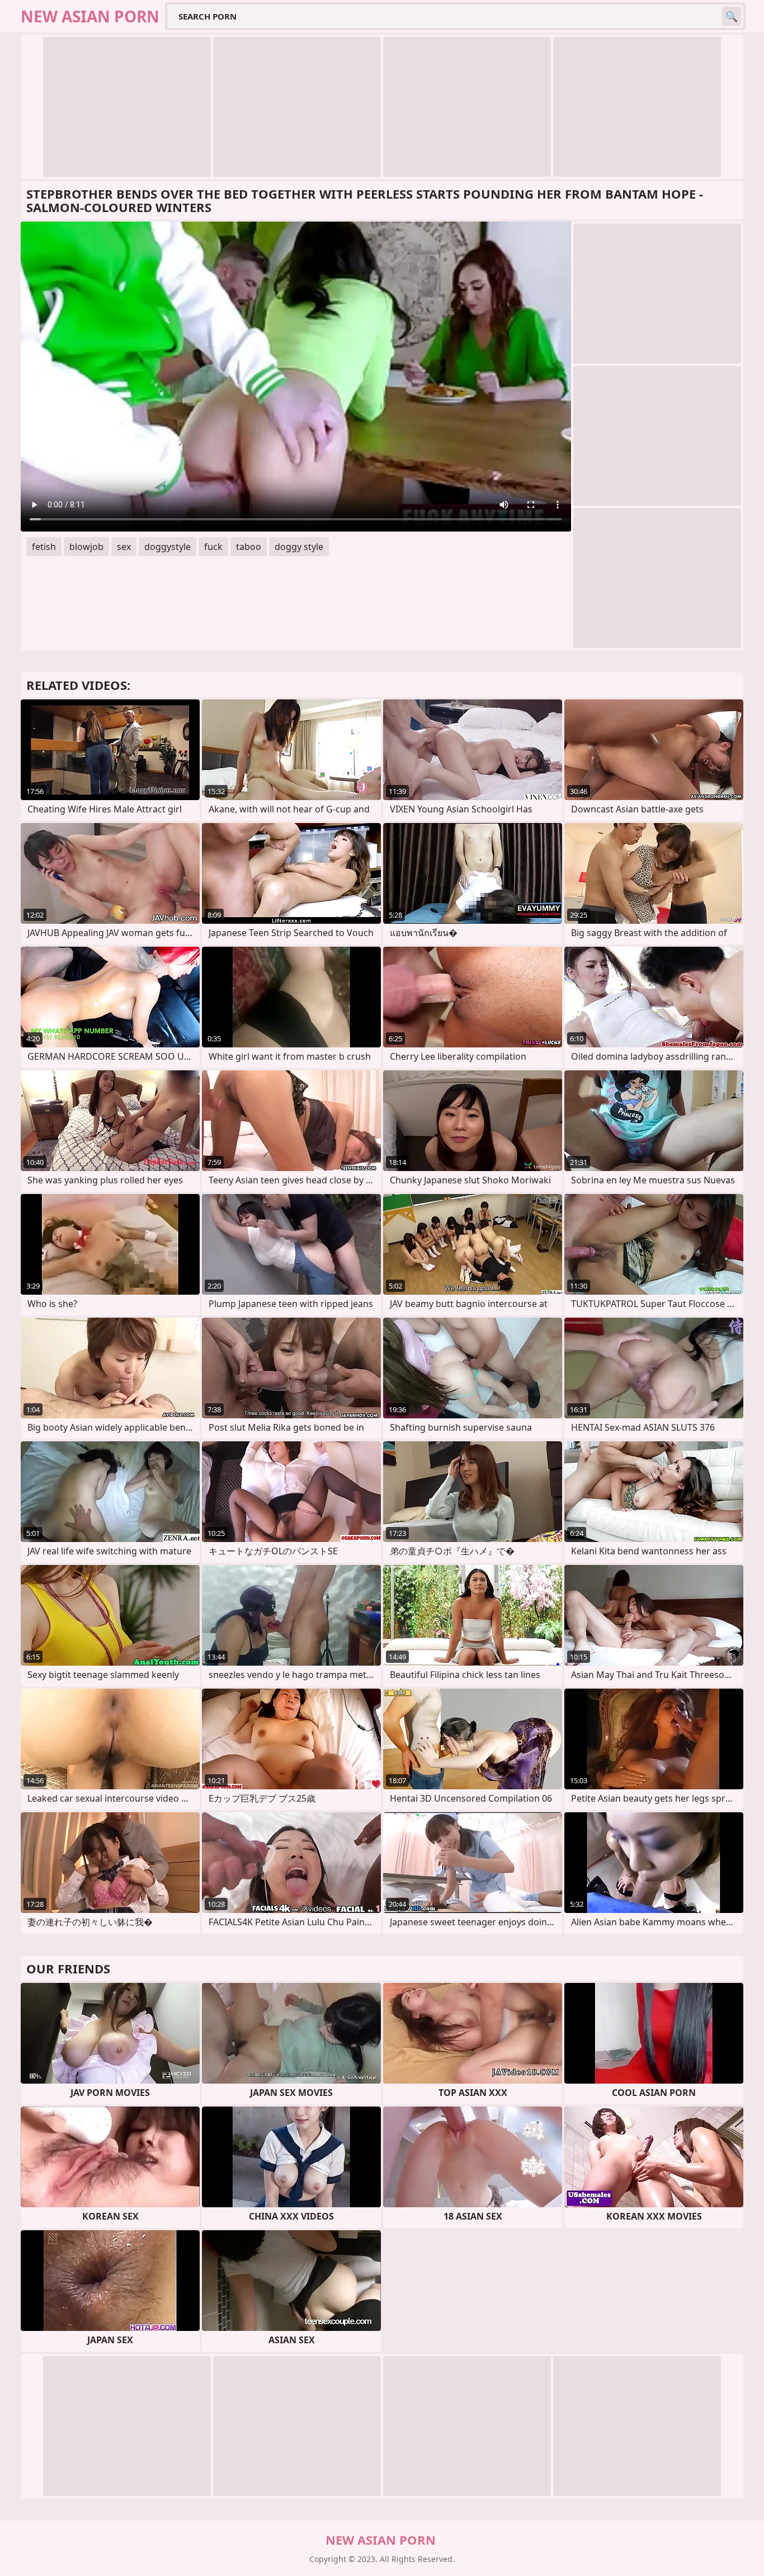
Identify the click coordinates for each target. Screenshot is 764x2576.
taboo (249, 547)
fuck (213, 547)
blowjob (86, 547)
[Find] (732, 16)
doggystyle (168, 547)
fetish (44, 547)
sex (124, 547)
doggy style (299, 547)
